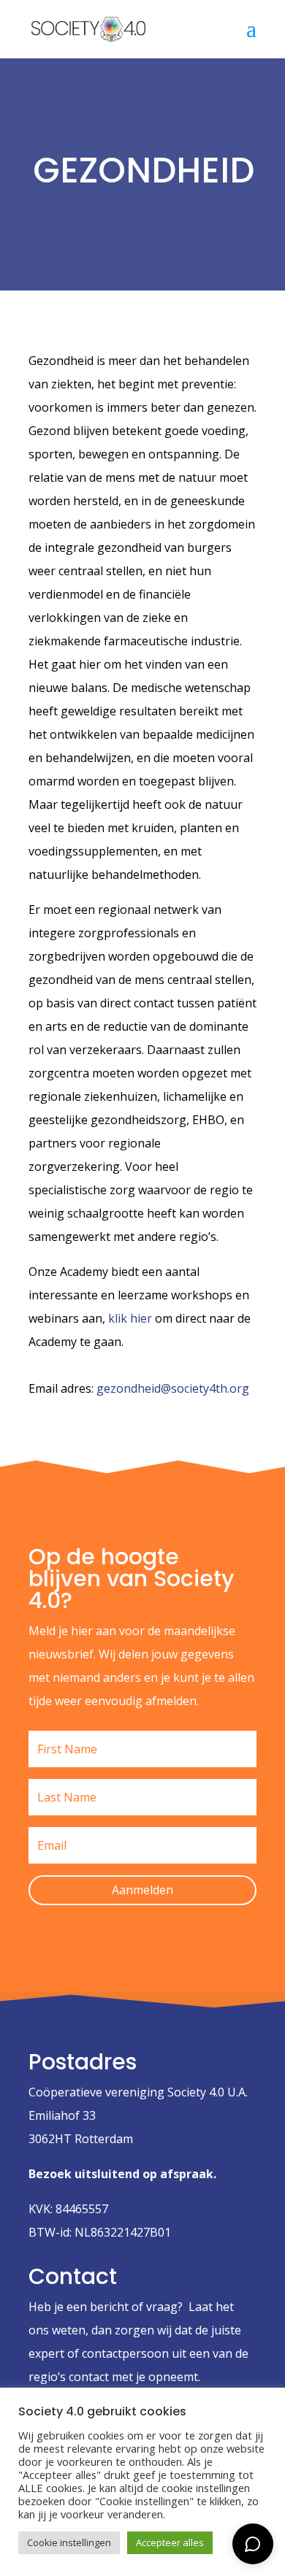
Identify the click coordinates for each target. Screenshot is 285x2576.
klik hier (130, 1318)
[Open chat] (253, 2544)
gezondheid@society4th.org (173, 1388)
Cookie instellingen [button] (69, 2542)
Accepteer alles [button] (170, 2542)
